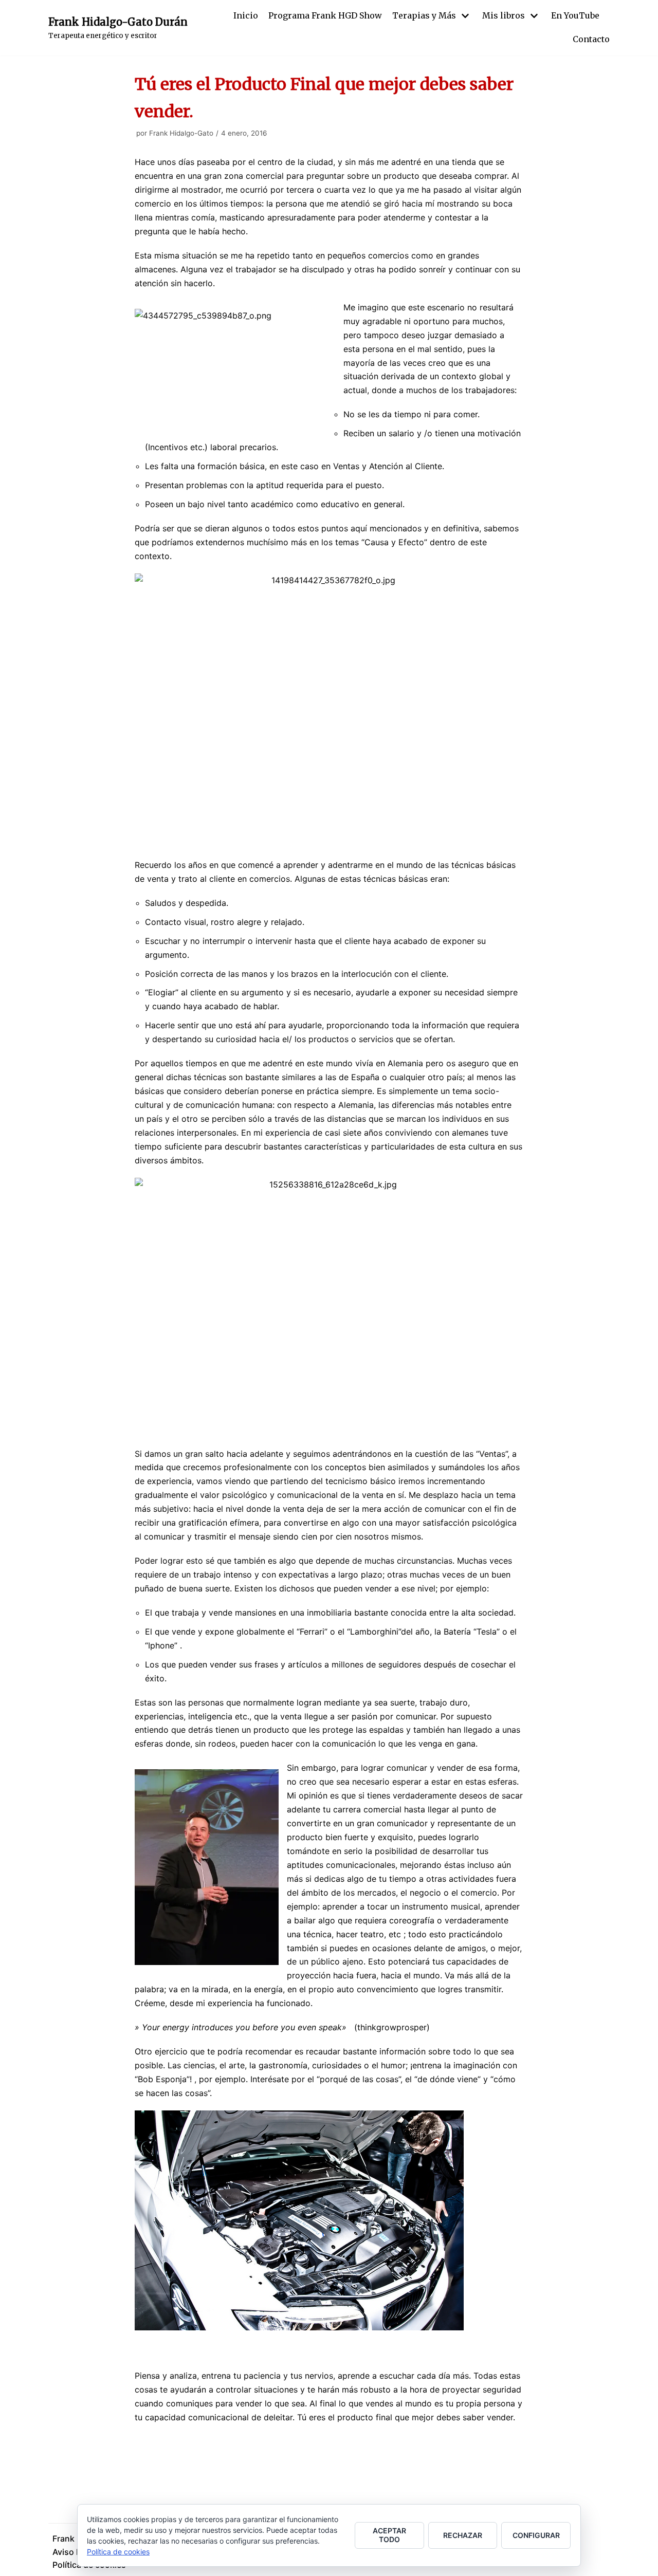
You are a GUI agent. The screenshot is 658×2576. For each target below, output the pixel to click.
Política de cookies (118, 2552)
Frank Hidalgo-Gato (181, 133)
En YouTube (575, 15)
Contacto (591, 39)
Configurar (536, 2535)
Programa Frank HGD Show (325, 15)
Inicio (246, 15)
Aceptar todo (389, 2535)
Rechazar (463, 2535)
